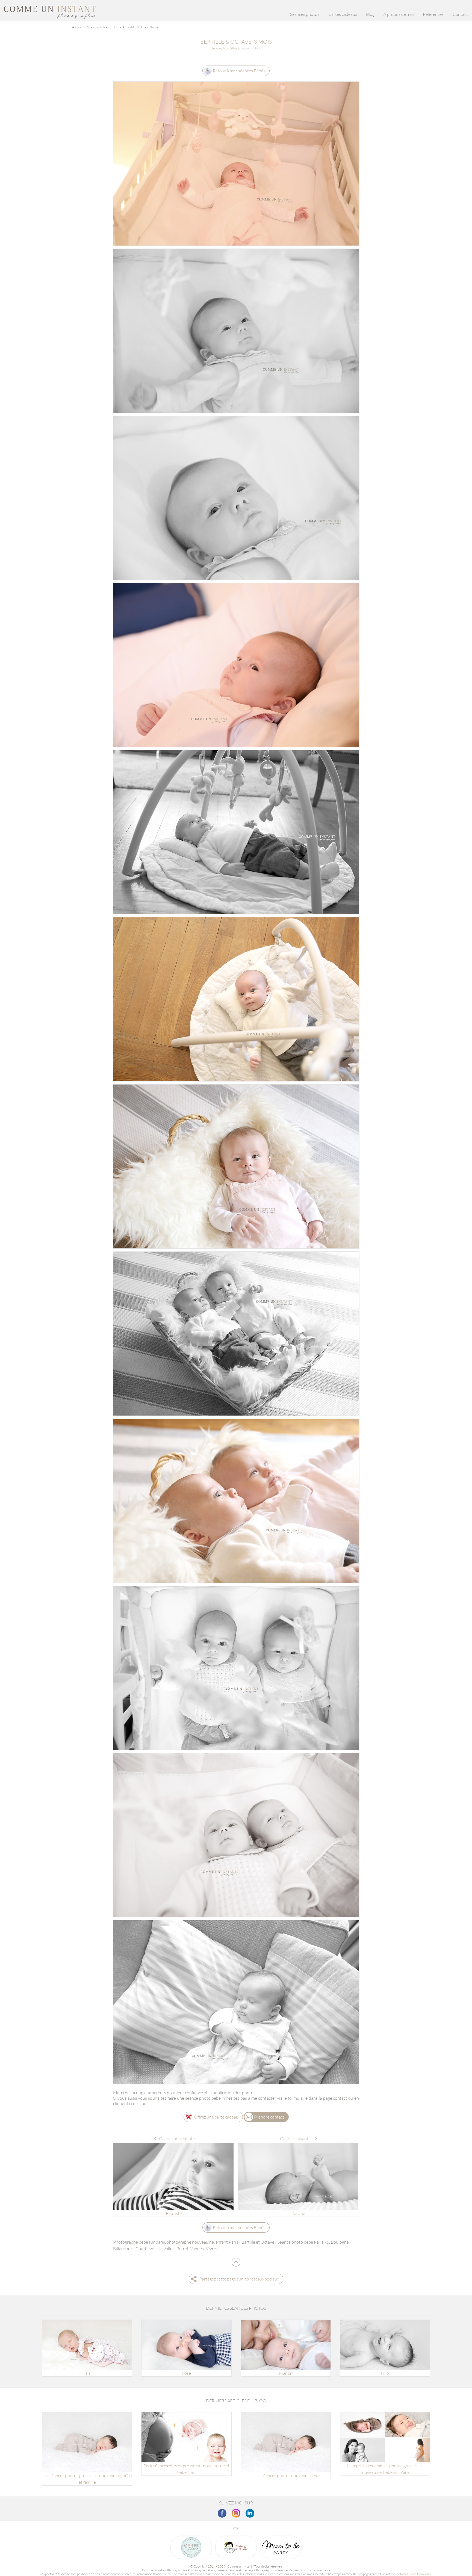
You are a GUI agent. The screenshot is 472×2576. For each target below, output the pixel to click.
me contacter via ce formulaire (411, 2574)
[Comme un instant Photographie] (50, 17)
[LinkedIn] (250, 2513)
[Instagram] (236, 2513)
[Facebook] (222, 2513)
